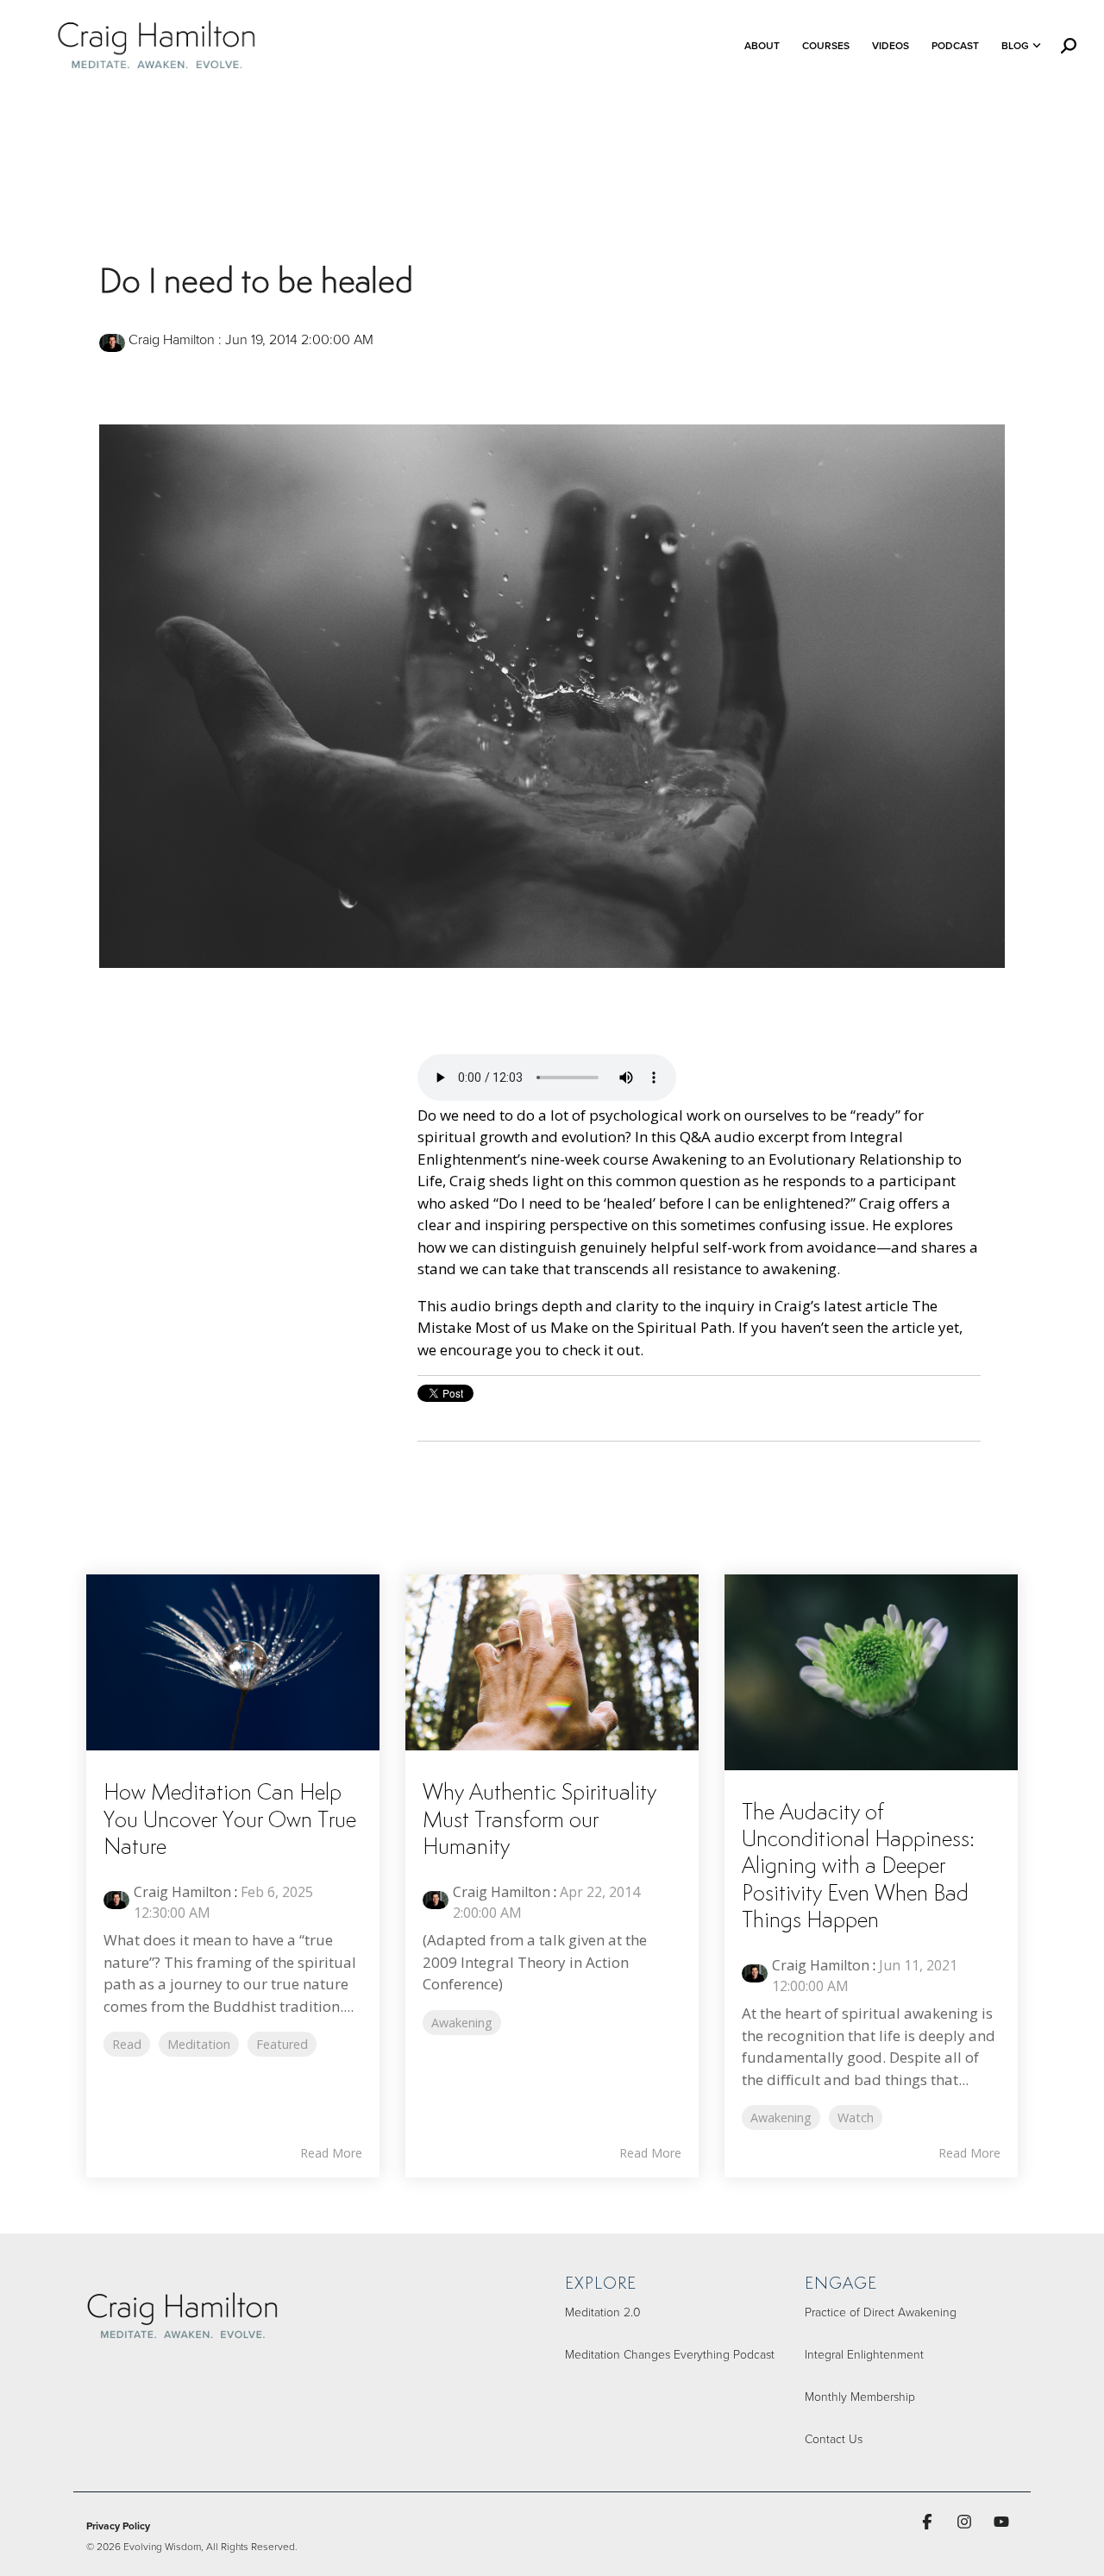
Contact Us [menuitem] (834, 2438)
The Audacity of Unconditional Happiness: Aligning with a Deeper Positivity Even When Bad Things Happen (858, 1867)
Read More (331, 2153)
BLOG (1015, 45)
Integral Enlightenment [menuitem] (864, 2354)
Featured (282, 2044)
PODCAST (955, 45)
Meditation (199, 2044)
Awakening (462, 2023)
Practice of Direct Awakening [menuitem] (881, 2312)
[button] (929, 2521)
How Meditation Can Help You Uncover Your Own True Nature (230, 1820)
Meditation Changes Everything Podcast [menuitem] (670, 2354)
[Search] (1069, 46)
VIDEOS (891, 45)
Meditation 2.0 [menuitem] (603, 2312)
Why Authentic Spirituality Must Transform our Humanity (539, 1820)
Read (127, 2044)
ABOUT (762, 45)
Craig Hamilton (172, 339)
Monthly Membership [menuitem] (860, 2396)
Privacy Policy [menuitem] (118, 2526)
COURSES (826, 45)
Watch (856, 2117)
